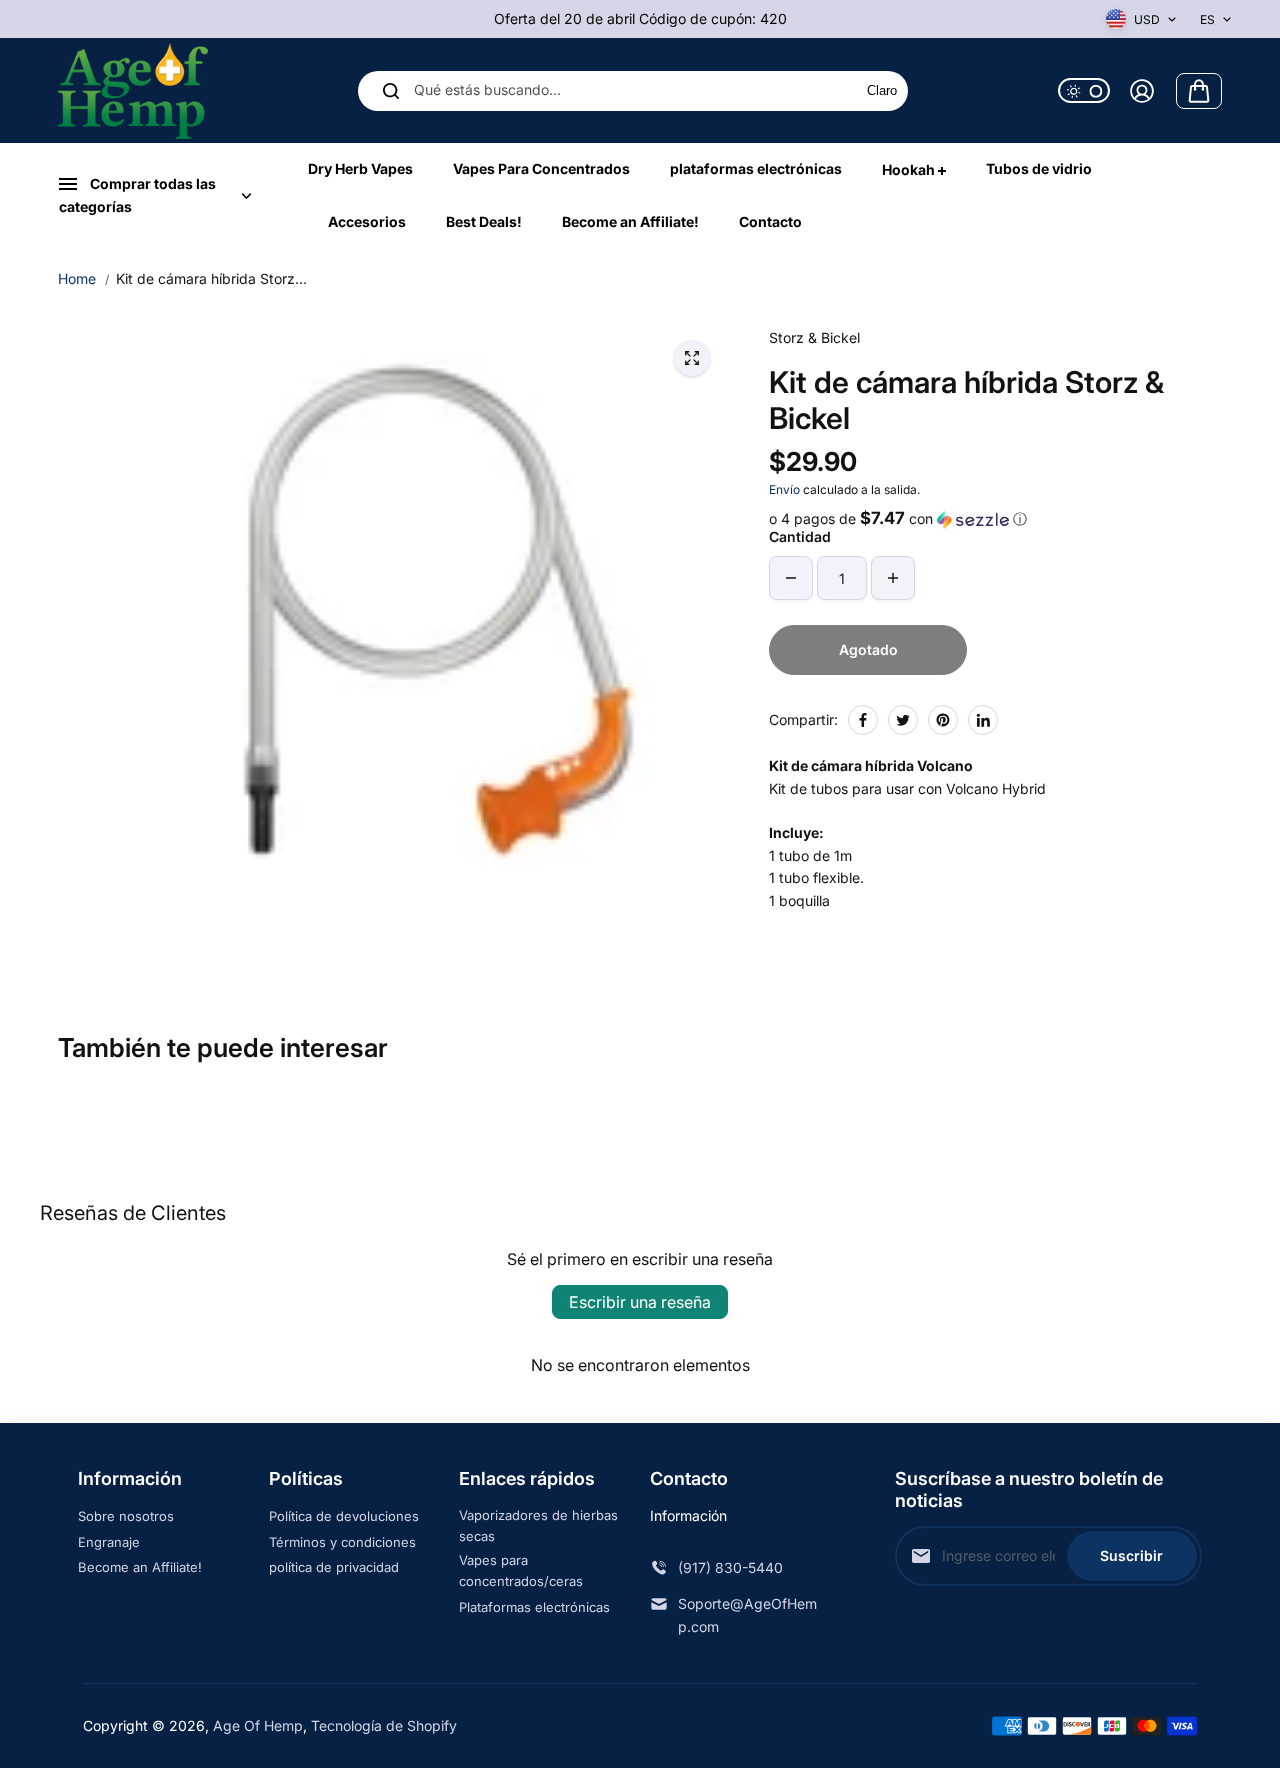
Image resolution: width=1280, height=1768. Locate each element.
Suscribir (1131, 1555)
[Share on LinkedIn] (983, 720)
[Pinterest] (943, 720)
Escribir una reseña (640, 1302)
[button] (995, 519)
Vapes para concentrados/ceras (521, 1570)
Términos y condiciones (342, 1542)
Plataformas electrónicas (534, 1607)
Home (77, 278)
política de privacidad (334, 1567)
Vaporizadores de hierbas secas (538, 1525)
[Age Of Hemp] (133, 90)
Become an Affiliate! (140, 1567)
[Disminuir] (791, 578)
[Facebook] (863, 720)
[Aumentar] (893, 578)
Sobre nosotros (126, 1516)
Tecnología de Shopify (384, 1725)
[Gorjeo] (903, 720)
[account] (1142, 91)
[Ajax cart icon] (1199, 91)
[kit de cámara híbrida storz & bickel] (692, 358)
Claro (882, 91)
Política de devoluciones (344, 1516)
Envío (784, 489)
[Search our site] (391, 91)
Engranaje (109, 1542)
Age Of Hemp (258, 1725)
